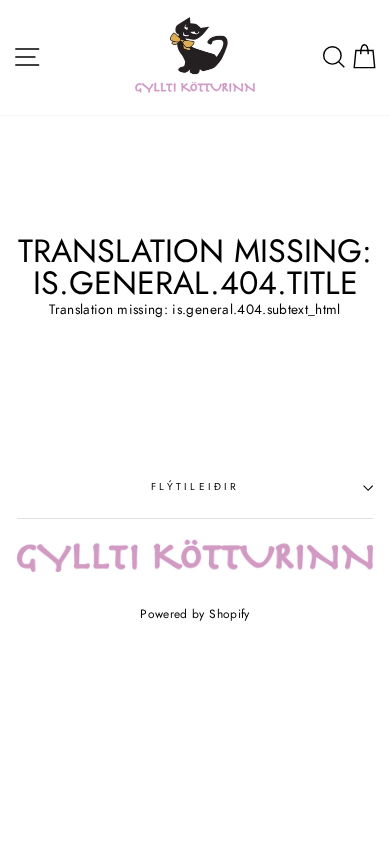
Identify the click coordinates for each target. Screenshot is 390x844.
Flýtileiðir (195, 486)
